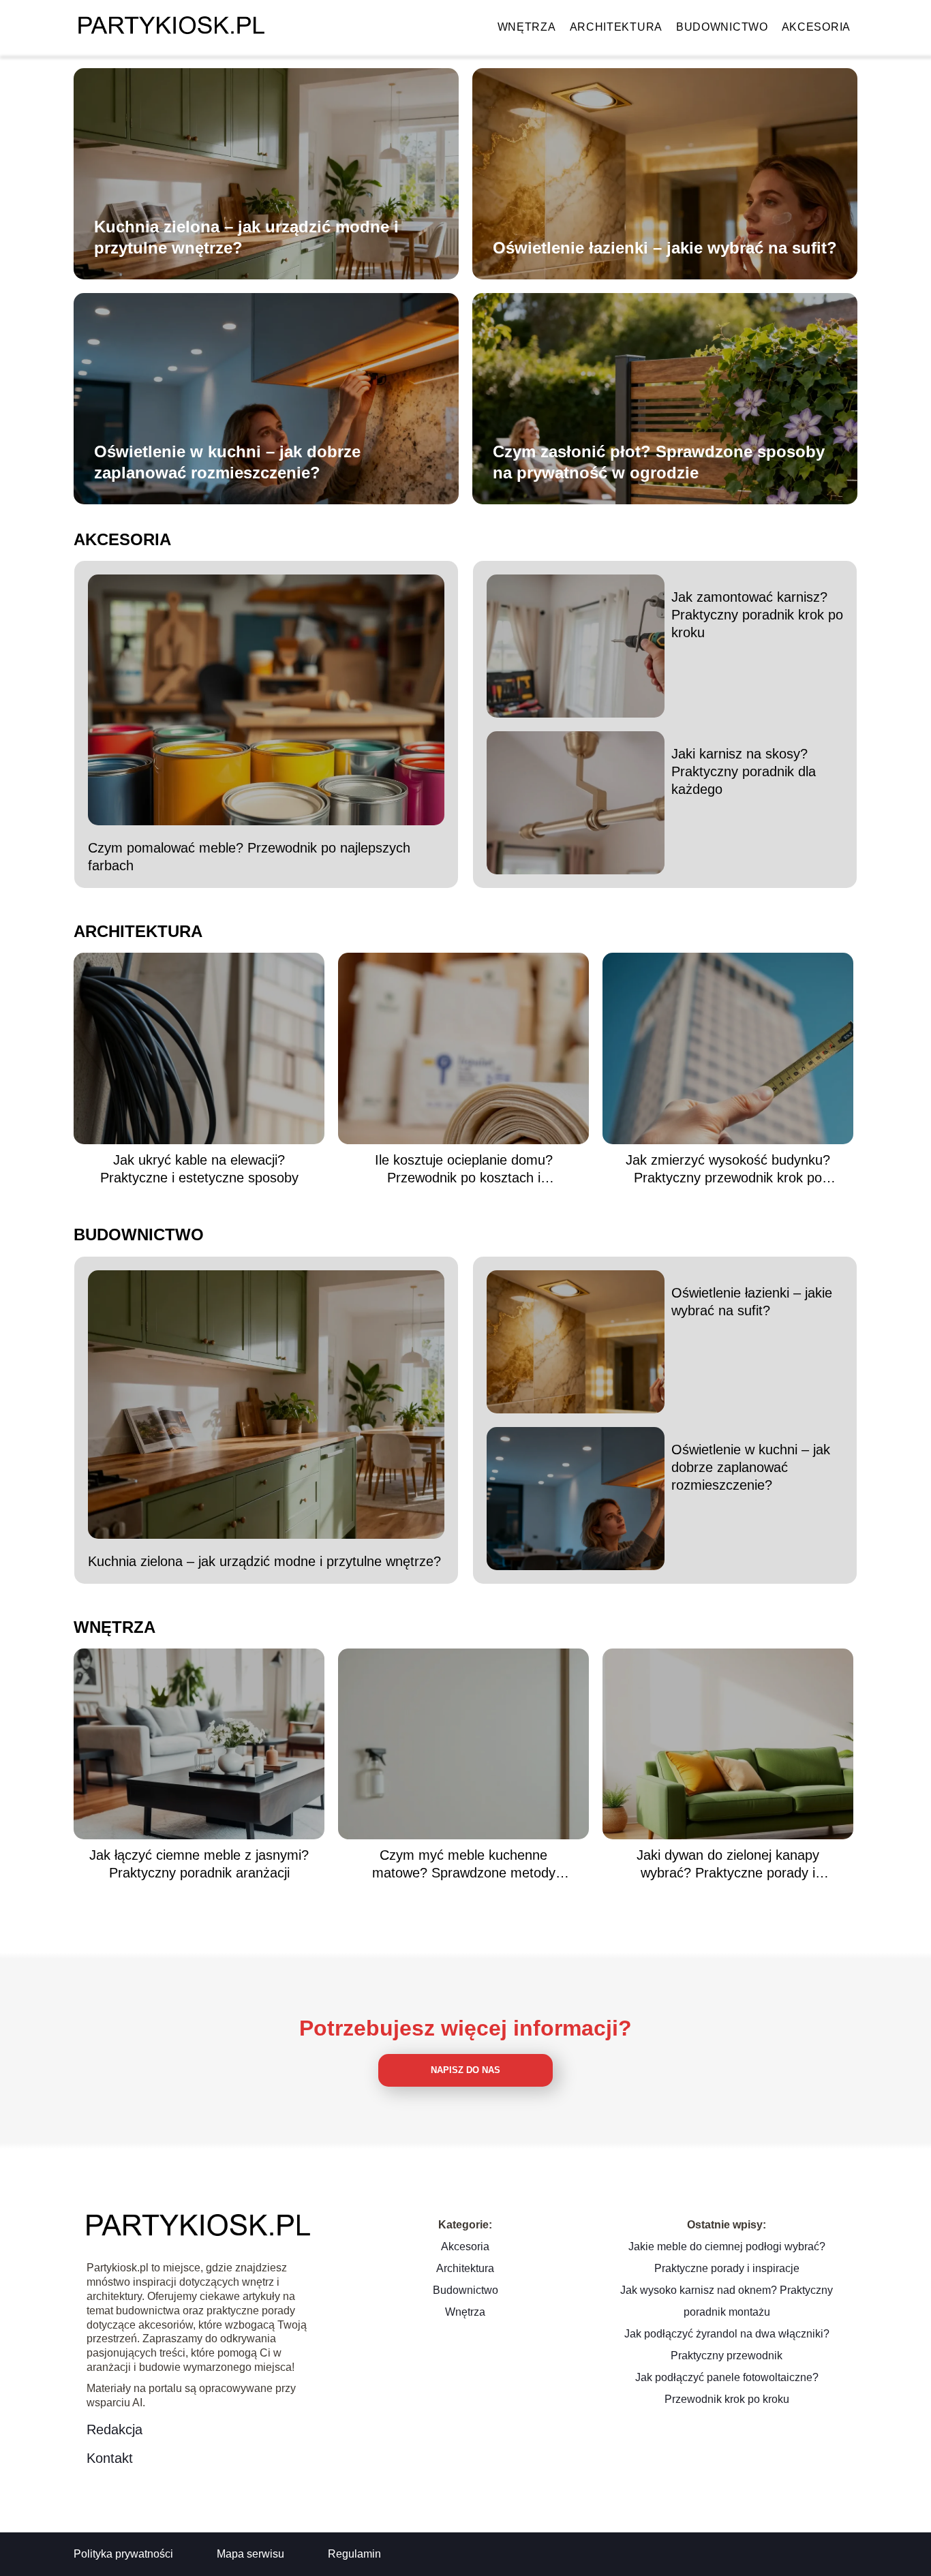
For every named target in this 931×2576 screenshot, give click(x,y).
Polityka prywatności (123, 2554)
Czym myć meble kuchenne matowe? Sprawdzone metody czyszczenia (464, 1865)
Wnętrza (527, 27)
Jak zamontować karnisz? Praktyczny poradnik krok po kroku (757, 615)
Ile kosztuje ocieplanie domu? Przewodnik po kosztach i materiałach (464, 1169)
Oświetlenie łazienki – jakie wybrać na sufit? (665, 248)
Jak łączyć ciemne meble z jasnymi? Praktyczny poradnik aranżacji (199, 1864)
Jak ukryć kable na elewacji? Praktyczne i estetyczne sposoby (199, 1169)
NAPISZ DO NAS (465, 2070)
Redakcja (115, 2429)
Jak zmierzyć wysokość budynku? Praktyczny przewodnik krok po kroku (728, 1169)
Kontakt (110, 2458)
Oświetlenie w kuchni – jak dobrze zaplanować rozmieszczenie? (227, 462)
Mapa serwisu (250, 2554)
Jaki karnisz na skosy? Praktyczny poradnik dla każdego (744, 771)
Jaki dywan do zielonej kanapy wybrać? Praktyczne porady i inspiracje (728, 1865)
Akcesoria (816, 27)
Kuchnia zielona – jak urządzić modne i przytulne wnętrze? (246, 237)
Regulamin (354, 2554)
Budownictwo (722, 27)
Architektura (616, 27)
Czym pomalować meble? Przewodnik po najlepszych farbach (249, 857)
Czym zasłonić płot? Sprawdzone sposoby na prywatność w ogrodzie (659, 462)
